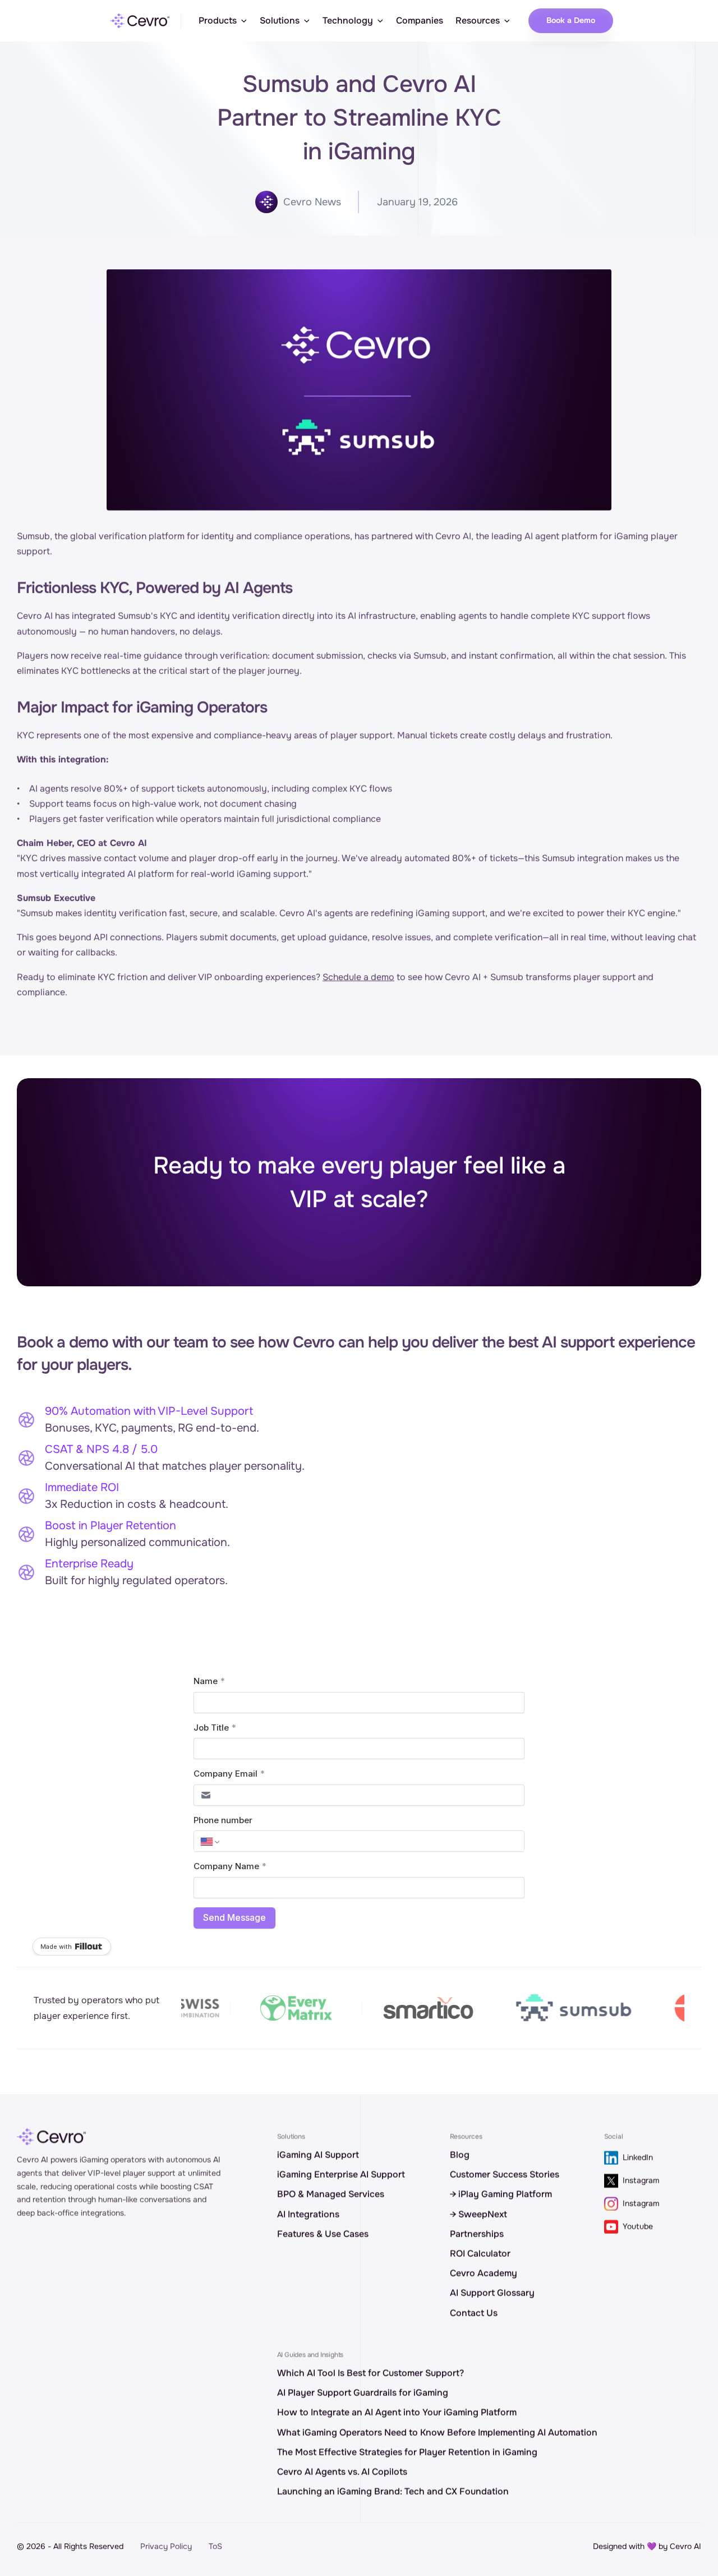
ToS (215, 2546)
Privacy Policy (166, 2546)
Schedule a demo (358, 977)
